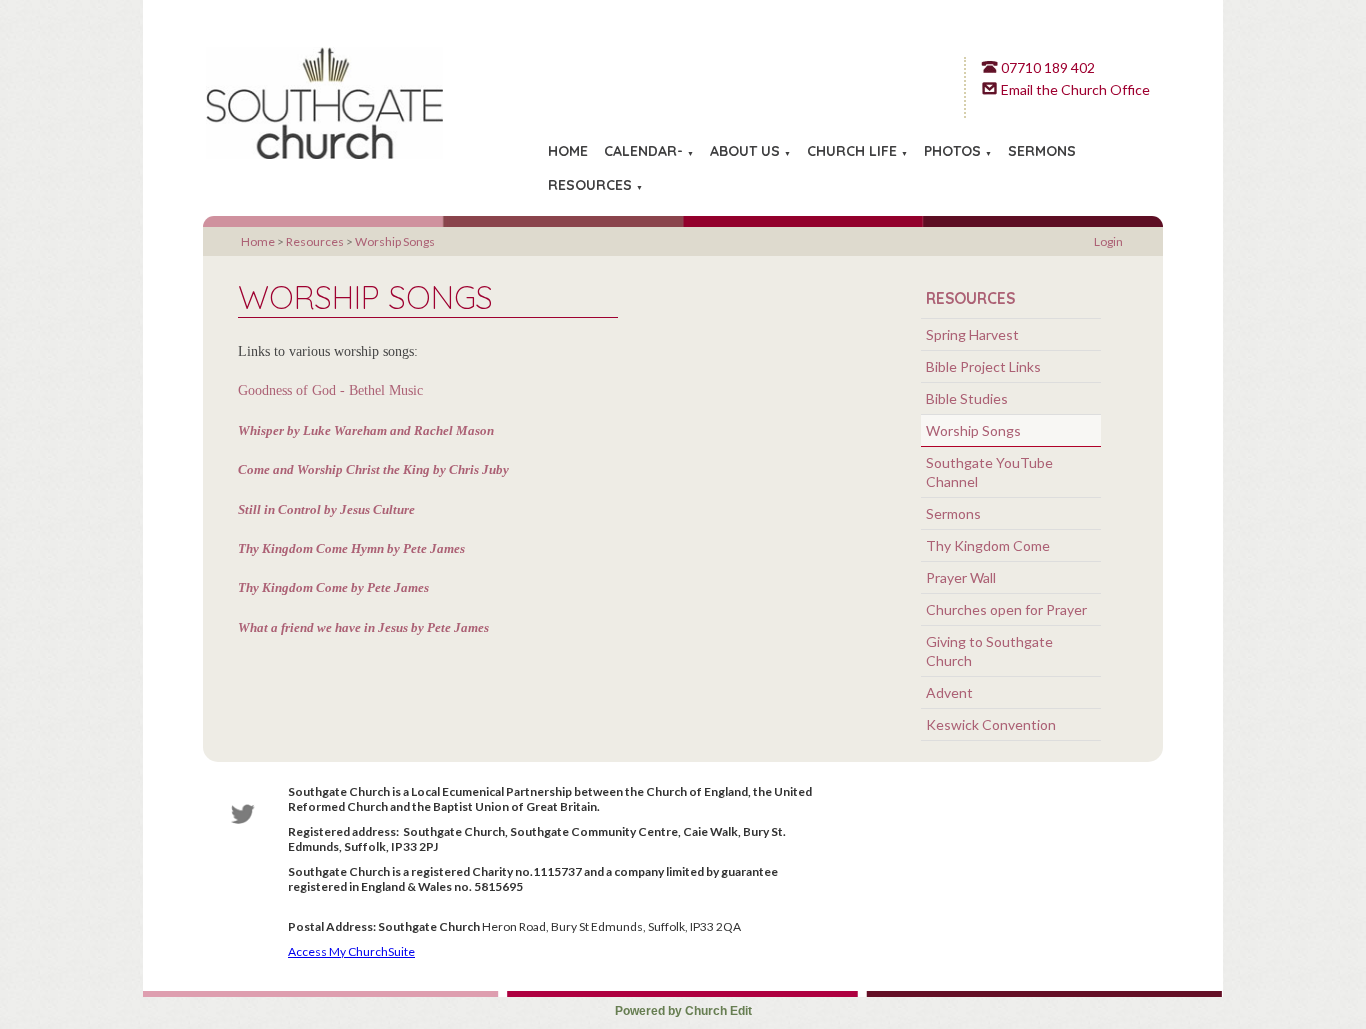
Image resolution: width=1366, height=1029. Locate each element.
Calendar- (643, 151)
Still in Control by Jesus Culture (326, 508)
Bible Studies (967, 398)
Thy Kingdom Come (988, 545)
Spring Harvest (972, 334)
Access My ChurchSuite (351, 951)
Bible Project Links (983, 366)
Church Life (852, 151)
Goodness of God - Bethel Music (330, 390)
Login (1108, 241)
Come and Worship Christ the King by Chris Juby (373, 469)
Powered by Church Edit (683, 1011)
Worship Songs (395, 241)
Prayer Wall (961, 577)
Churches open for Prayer (1006, 609)
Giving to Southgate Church (989, 651)
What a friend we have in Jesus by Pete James (363, 627)
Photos (952, 151)
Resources (590, 185)
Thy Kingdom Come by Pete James (333, 587)
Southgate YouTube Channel (989, 472)
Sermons (1042, 151)
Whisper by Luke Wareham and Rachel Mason (366, 430)
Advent (949, 692)
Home (568, 151)
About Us (745, 151)
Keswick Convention (991, 724)
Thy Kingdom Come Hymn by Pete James (351, 548)
